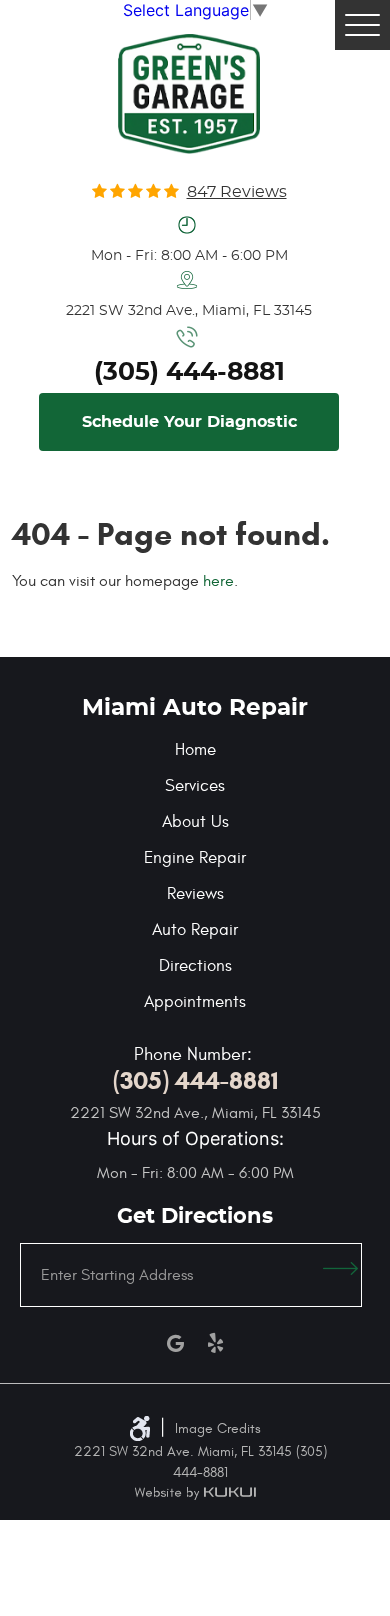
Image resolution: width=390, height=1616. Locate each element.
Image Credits (218, 1428)
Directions (195, 966)
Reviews (195, 894)
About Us (195, 822)
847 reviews (237, 192)
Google (175, 1343)
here (218, 581)
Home (195, 750)
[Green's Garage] (188, 94)
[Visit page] (341, 1275)
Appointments (195, 1002)
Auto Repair (195, 930)
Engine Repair (195, 858)
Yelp (215, 1343)
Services (195, 786)
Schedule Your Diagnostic (189, 422)
